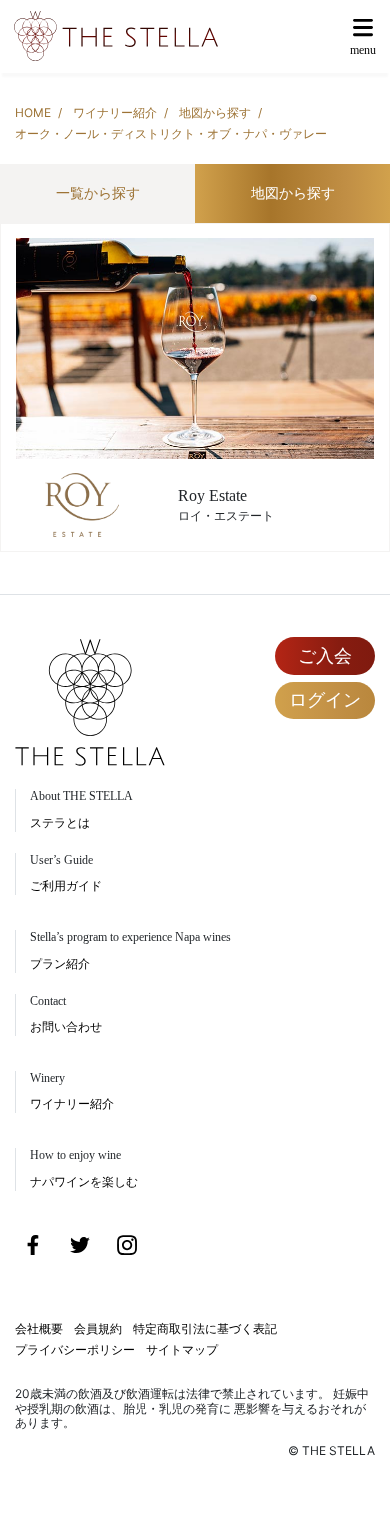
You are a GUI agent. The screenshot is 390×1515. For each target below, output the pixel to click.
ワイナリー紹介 (115, 112)
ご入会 (325, 655)
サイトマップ (182, 1349)
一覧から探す (98, 192)
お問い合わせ (66, 1026)
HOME (33, 112)
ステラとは (60, 822)
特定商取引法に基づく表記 (205, 1328)
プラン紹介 (60, 963)
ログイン (325, 699)
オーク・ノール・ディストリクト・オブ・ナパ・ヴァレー (171, 133)
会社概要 (39, 1328)
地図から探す (215, 112)
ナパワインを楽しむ (84, 1181)
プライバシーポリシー (75, 1349)
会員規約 (98, 1328)
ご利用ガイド (66, 885)
